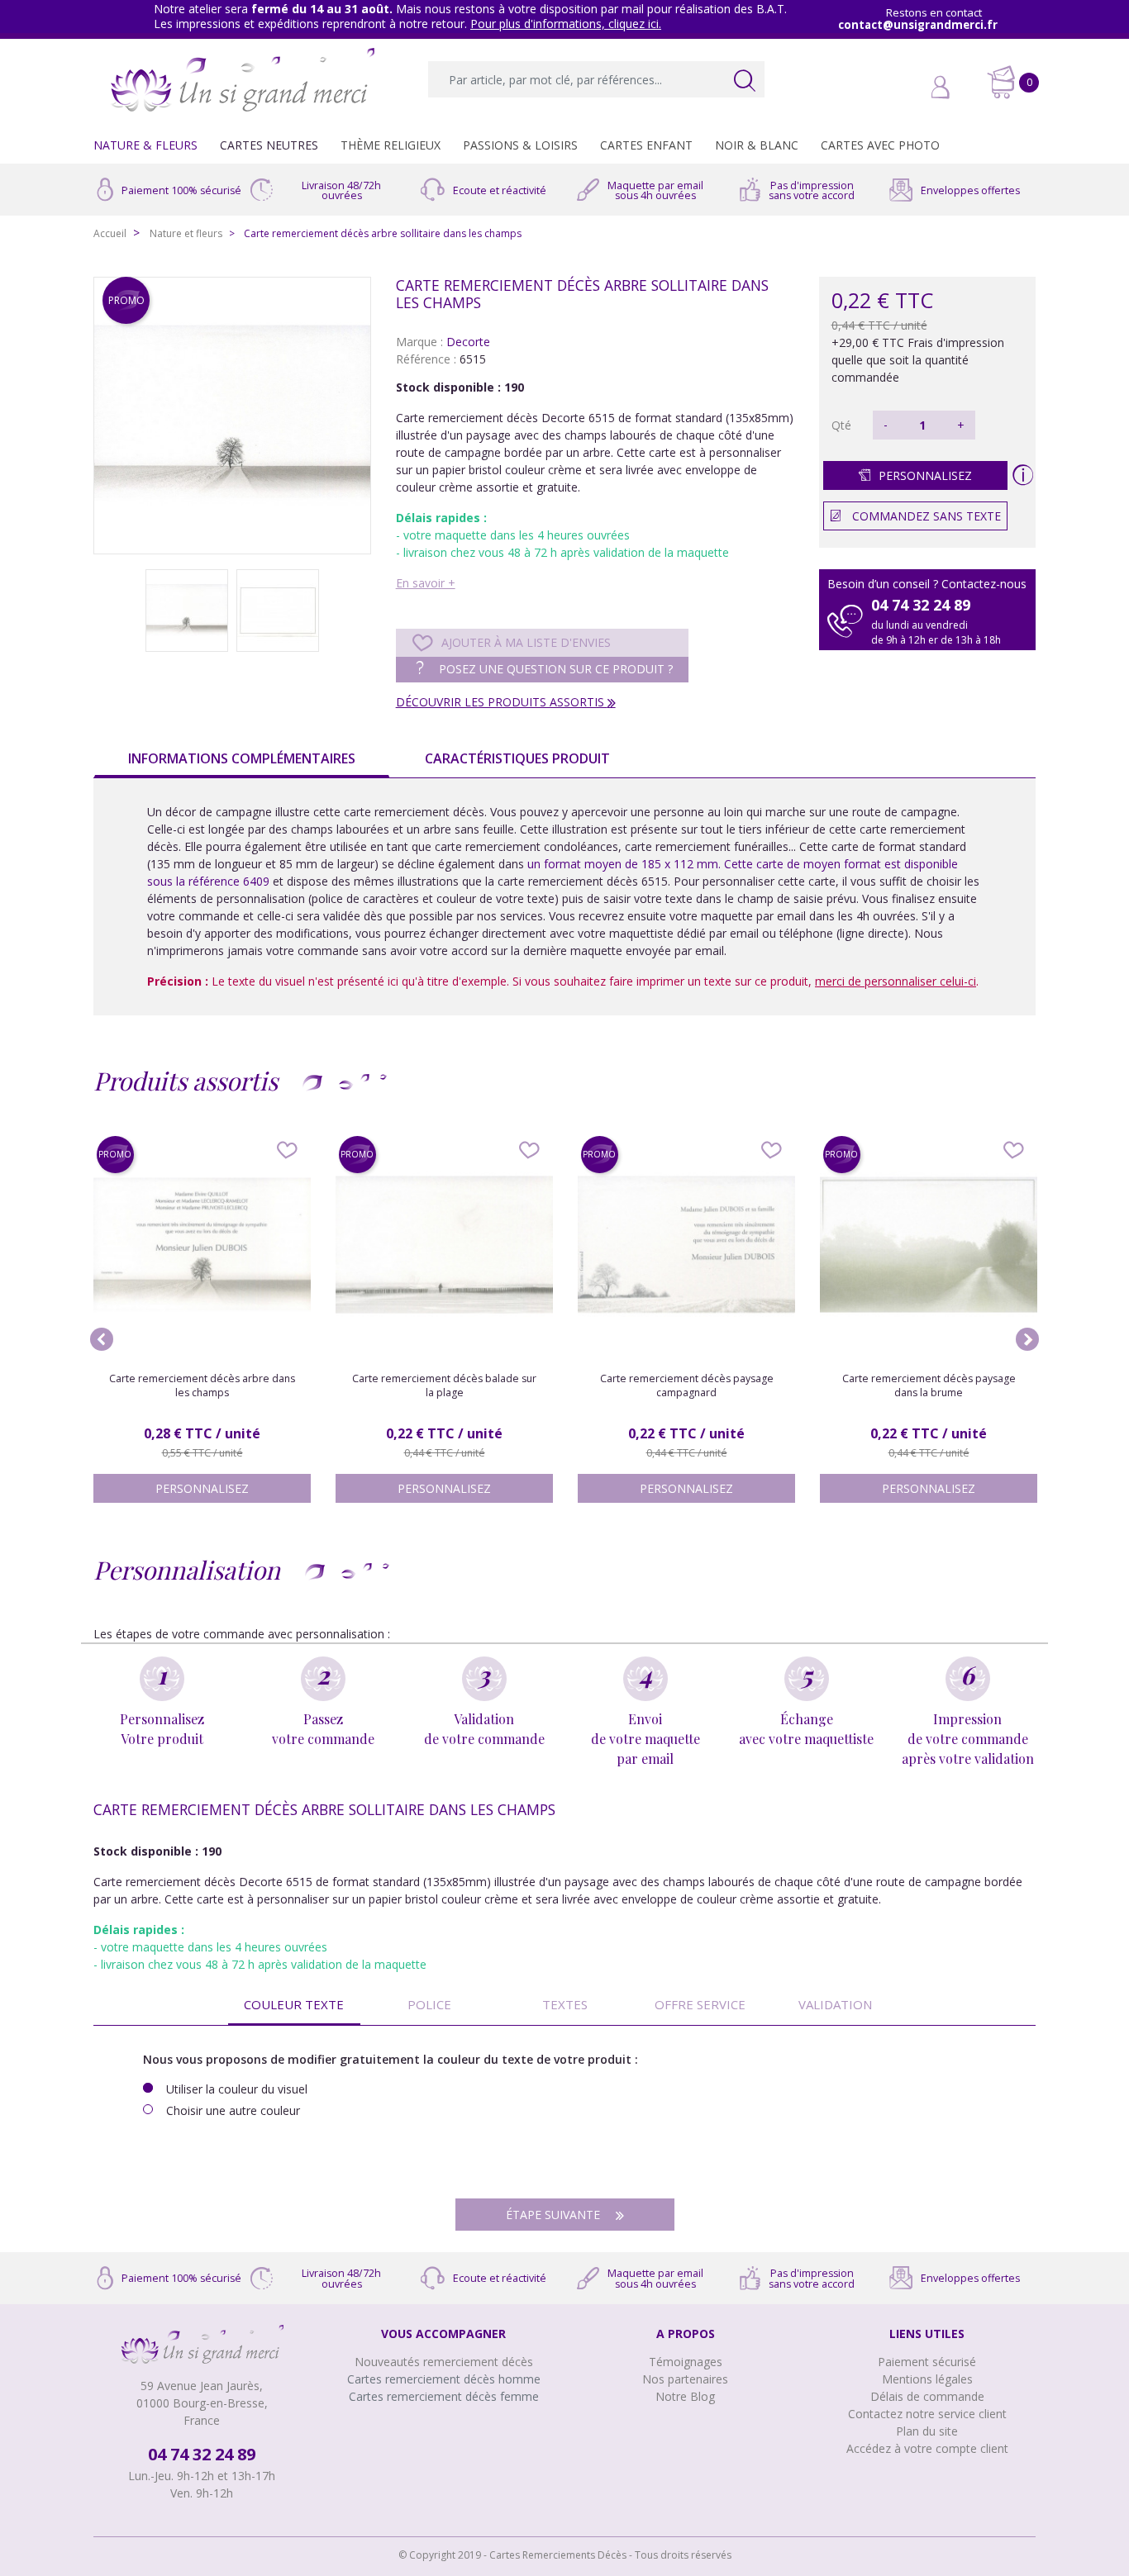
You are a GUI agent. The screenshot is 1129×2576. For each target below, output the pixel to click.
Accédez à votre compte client (927, 2448)
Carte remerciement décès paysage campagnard (687, 1385)
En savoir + (426, 583)
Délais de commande (927, 2396)
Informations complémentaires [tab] (242, 758)
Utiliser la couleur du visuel (237, 2089)
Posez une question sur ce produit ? (554, 669)
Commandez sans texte (927, 516)
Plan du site (927, 2431)
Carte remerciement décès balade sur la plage (444, 1385)
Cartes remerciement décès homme (444, 2379)
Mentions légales (927, 2379)
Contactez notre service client (927, 2414)
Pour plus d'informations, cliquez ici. (566, 24)
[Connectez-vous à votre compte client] (903, 89)
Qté (841, 425)
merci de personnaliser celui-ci (896, 981)
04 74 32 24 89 (202, 2454)
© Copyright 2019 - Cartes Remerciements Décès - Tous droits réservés (565, 2555)
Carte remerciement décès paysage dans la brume (929, 1385)
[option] (232, 416)
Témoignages (686, 2362)
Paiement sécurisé (927, 2362)
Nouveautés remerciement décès (444, 2362)
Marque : (419, 342)
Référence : (426, 359)
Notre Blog (685, 2396)
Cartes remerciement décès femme (444, 2396)
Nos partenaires (685, 2379)
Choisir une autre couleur (233, 2110)
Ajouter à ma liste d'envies (526, 642)
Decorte (468, 342)
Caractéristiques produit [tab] (517, 758)
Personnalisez (925, 475)
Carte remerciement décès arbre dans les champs (202, 1385)
